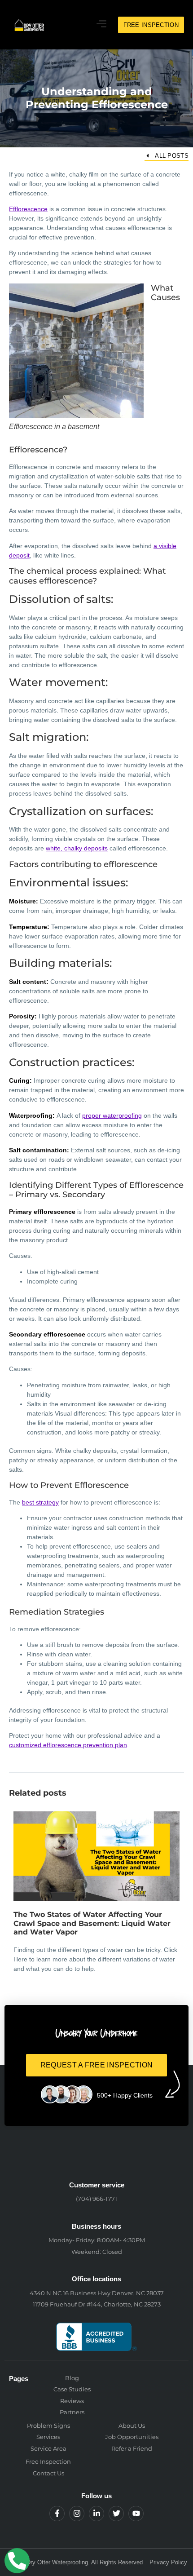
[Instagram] (77, 2514)
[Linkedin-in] (96, 2514)
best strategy (40, 1502)
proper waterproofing (112, 1115)
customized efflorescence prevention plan (68, 1745)
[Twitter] (116, 2514)
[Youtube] (136, 2514)
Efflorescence (28, 209)
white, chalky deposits (77, 848)
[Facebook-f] (57, 2514)
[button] (102, 25)
